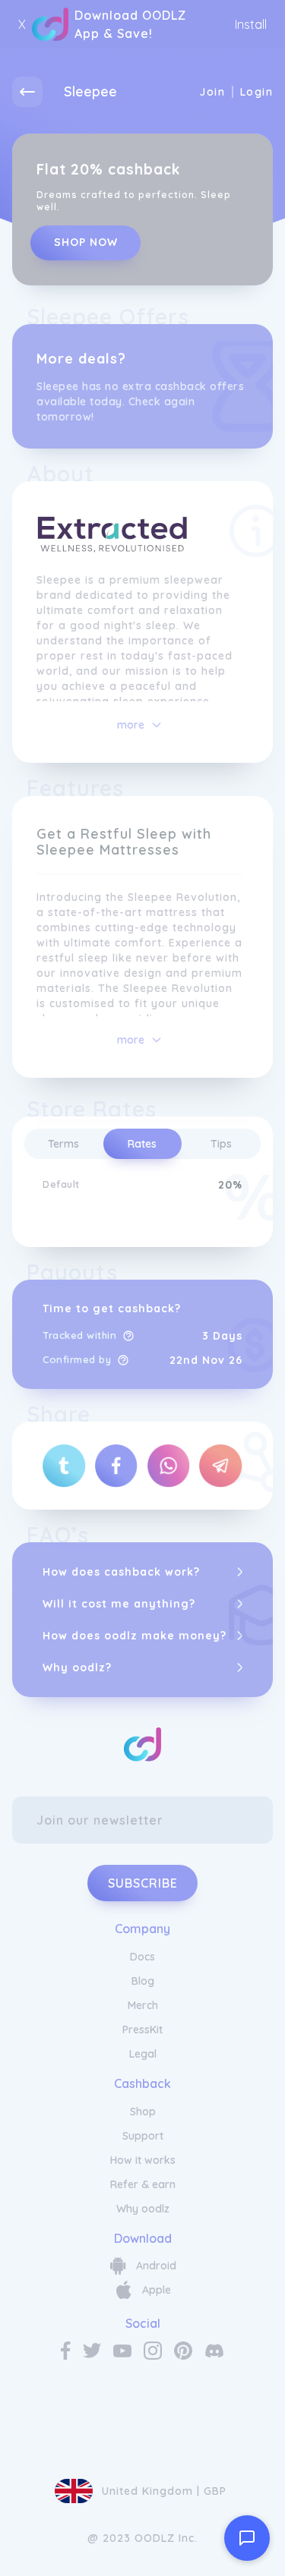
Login (256, 92)
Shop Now (86, 242)
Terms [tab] (63, 1144)
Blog (143, 1981)
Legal (143, 2054)
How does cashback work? (121, 1572)
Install (251, 24)
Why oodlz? (77, 1667)
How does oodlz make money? (135, 1636)
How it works (143, 2160)
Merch (143, 2005)
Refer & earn (143, 2184)
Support (143, 2136)
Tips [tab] (221, 1144)
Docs (142, 1957)
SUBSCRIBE (143, 1883)
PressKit (142, 2030)
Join (212, 92)
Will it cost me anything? (119, 1604)
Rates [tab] (142, 1144)
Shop (143, 2112)
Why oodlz (143, 2209)
